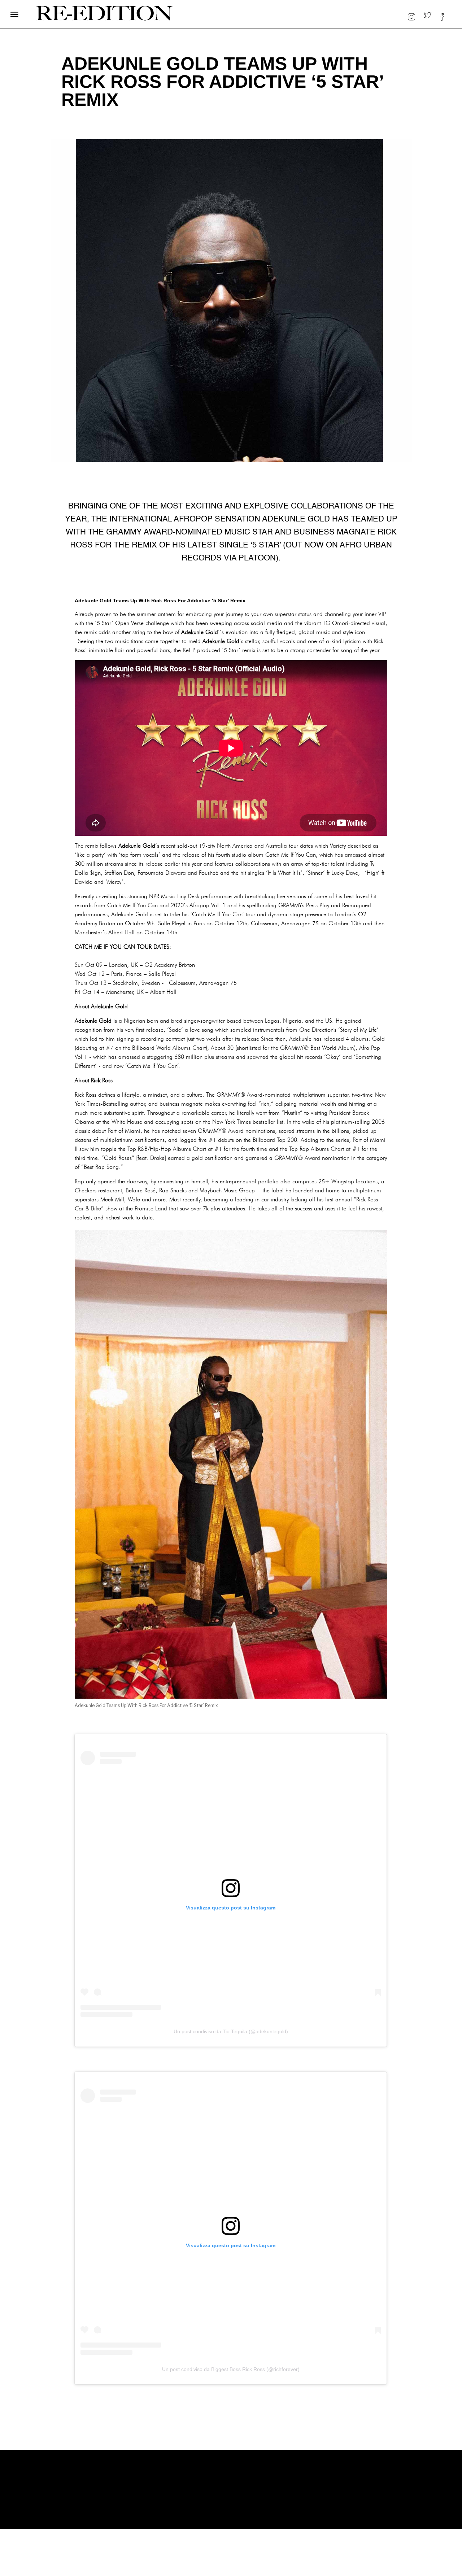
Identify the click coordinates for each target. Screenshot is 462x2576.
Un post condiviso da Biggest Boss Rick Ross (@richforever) (231, 2369)
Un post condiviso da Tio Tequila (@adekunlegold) (231, 2031)
